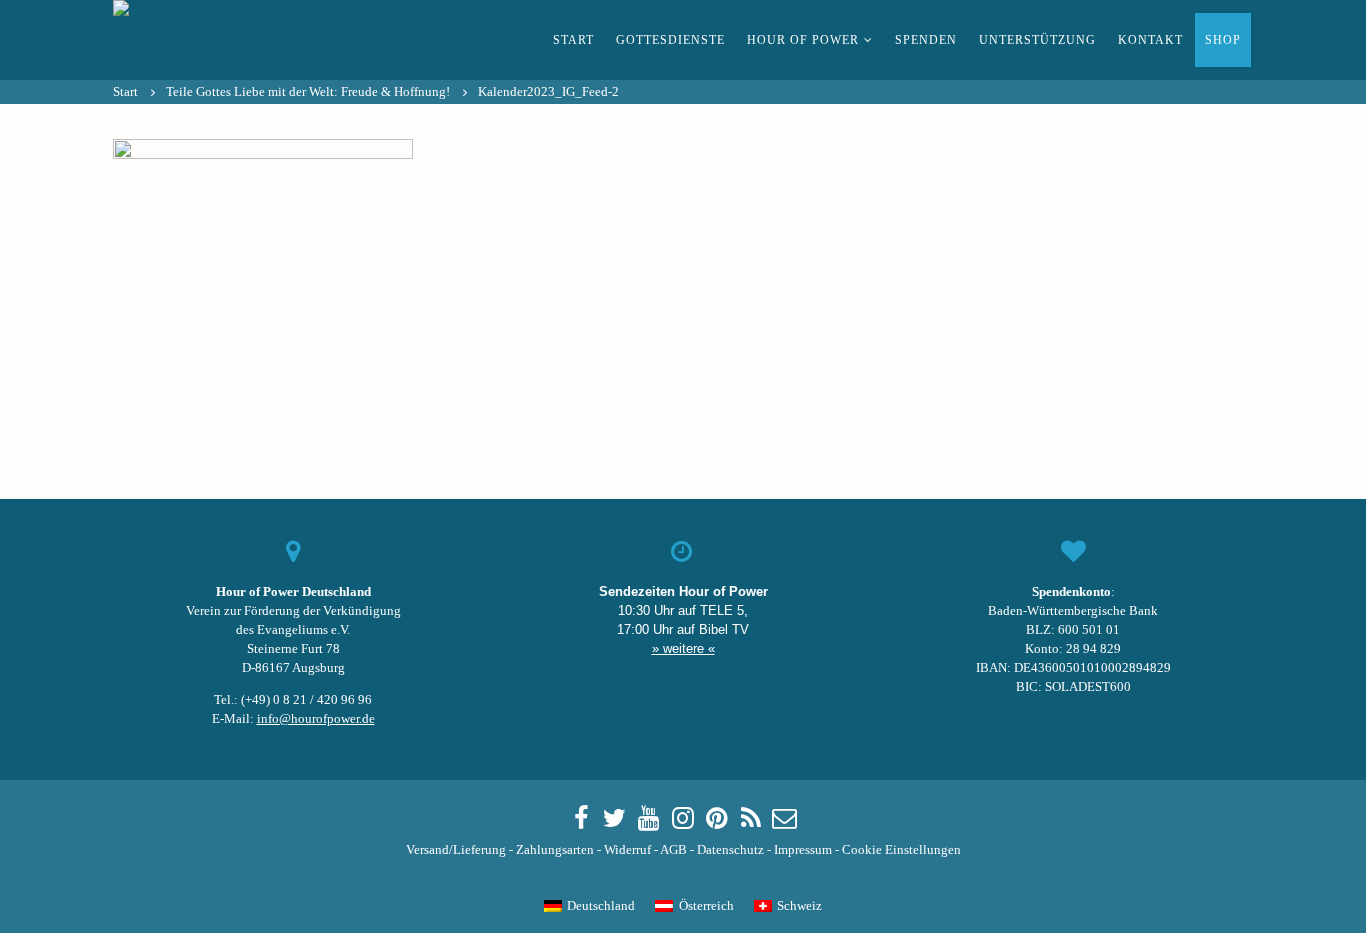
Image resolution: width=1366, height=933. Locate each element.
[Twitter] (615, 819)
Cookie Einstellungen (901, 850)
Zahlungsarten (555, 850)
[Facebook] (581, 819)
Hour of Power (803, 40)
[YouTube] (649, 819)
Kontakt (1150, 40)
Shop (1223, 40)
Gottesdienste (670, 40)
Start (573, 40)
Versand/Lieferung (456, 850)
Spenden (926, 40)
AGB (673, 850)
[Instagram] (683, 819)
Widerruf (627, 850)
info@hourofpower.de (316, 719)
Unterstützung (1037, 40)
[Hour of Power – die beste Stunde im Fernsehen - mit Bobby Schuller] (223, 40)
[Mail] (785, 819)
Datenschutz (730, 850)
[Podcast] (751, 819)
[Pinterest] (717, 819)
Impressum (803, 850)
